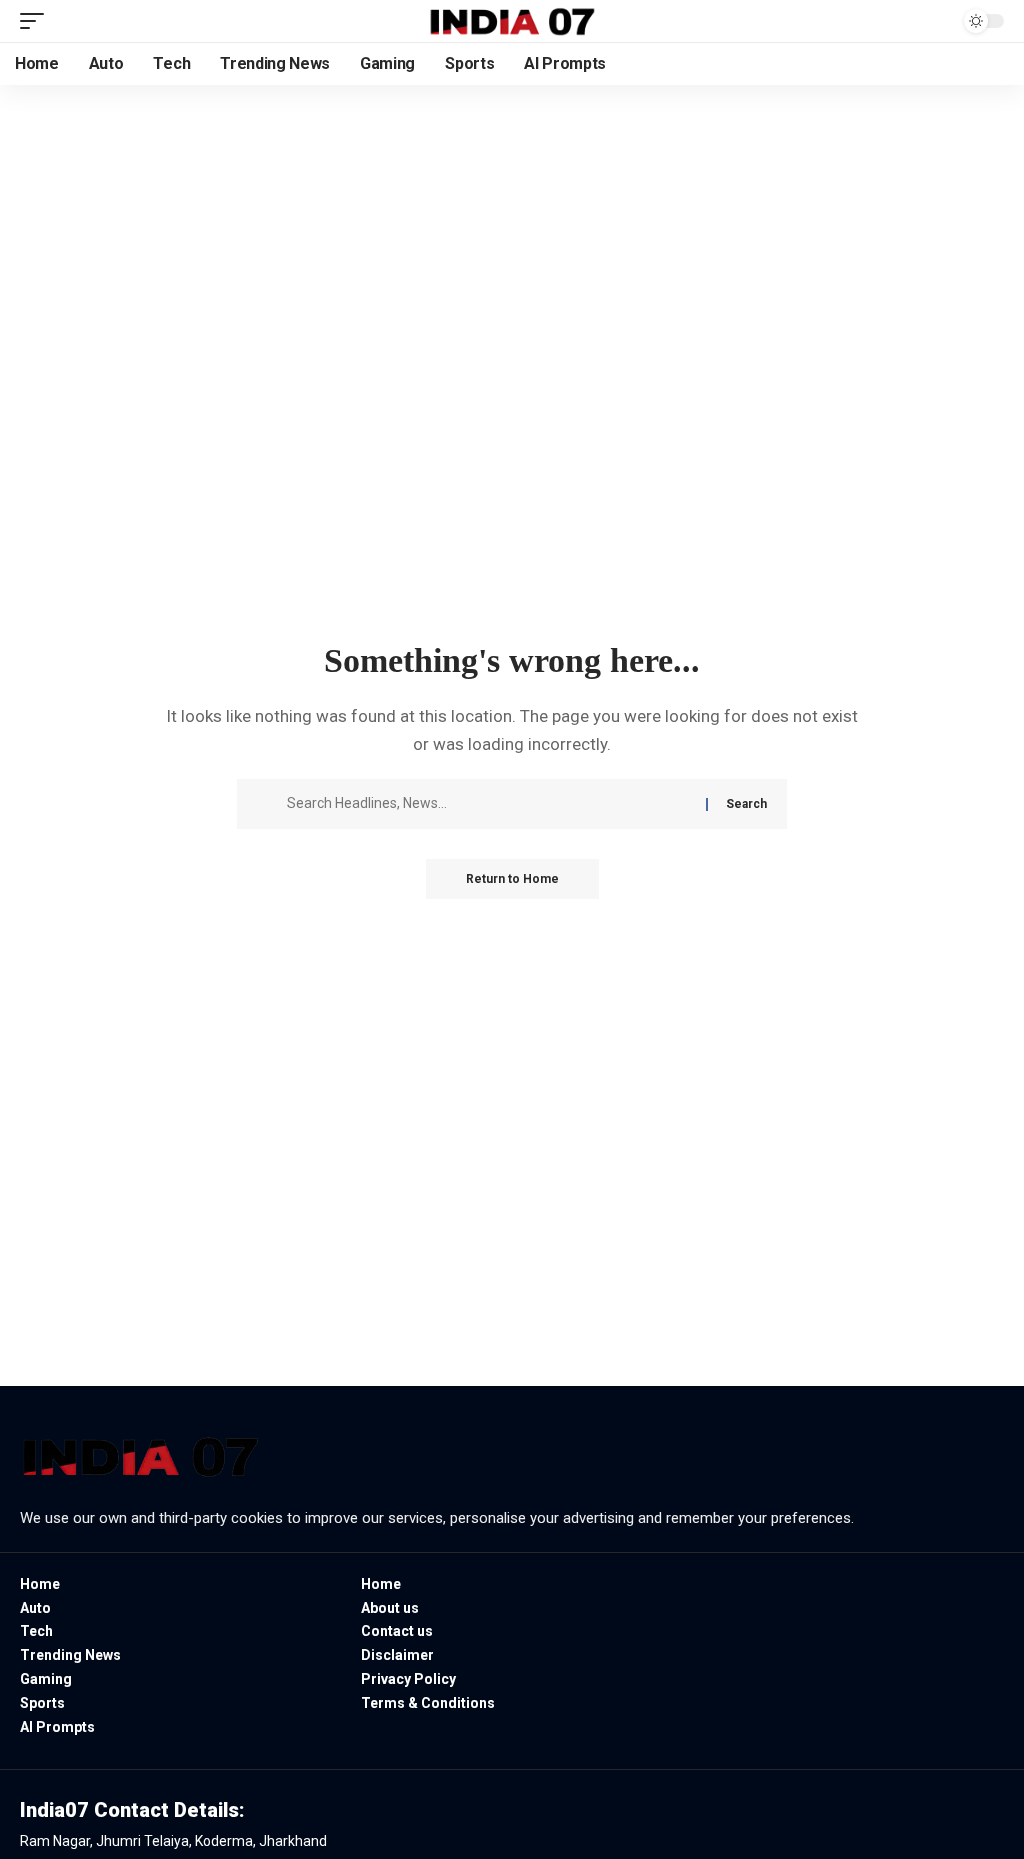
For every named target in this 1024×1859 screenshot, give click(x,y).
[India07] (512, 21)
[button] (37, 21)
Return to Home (512, 879)
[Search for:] (489, 804)
